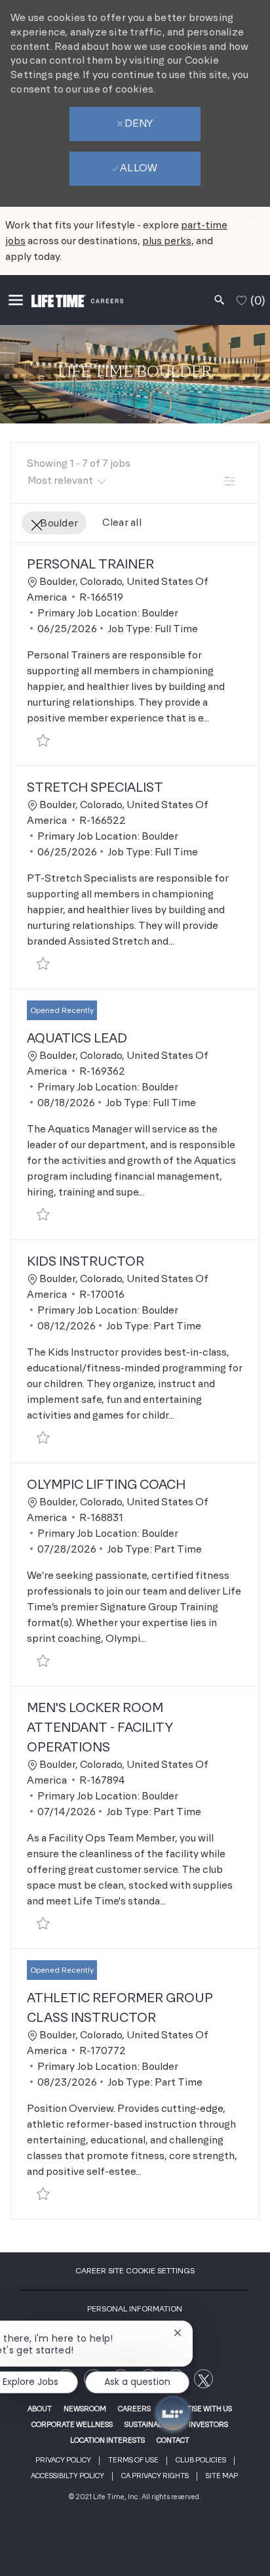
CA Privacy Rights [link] (155, 2476)
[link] (203, 2379)
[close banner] (253, 224)
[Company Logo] (77, 300)
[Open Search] (220, 300)
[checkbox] (43, 741)
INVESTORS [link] (208, 2424)
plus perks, (168, 241)
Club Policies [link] (201, 2460)
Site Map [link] (222, 2476)
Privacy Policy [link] (63, 2460)
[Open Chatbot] (173, 2414)
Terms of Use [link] (133, 2460)
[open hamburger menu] (16, 300)
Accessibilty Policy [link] (67, 2476)
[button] (229, 480)
